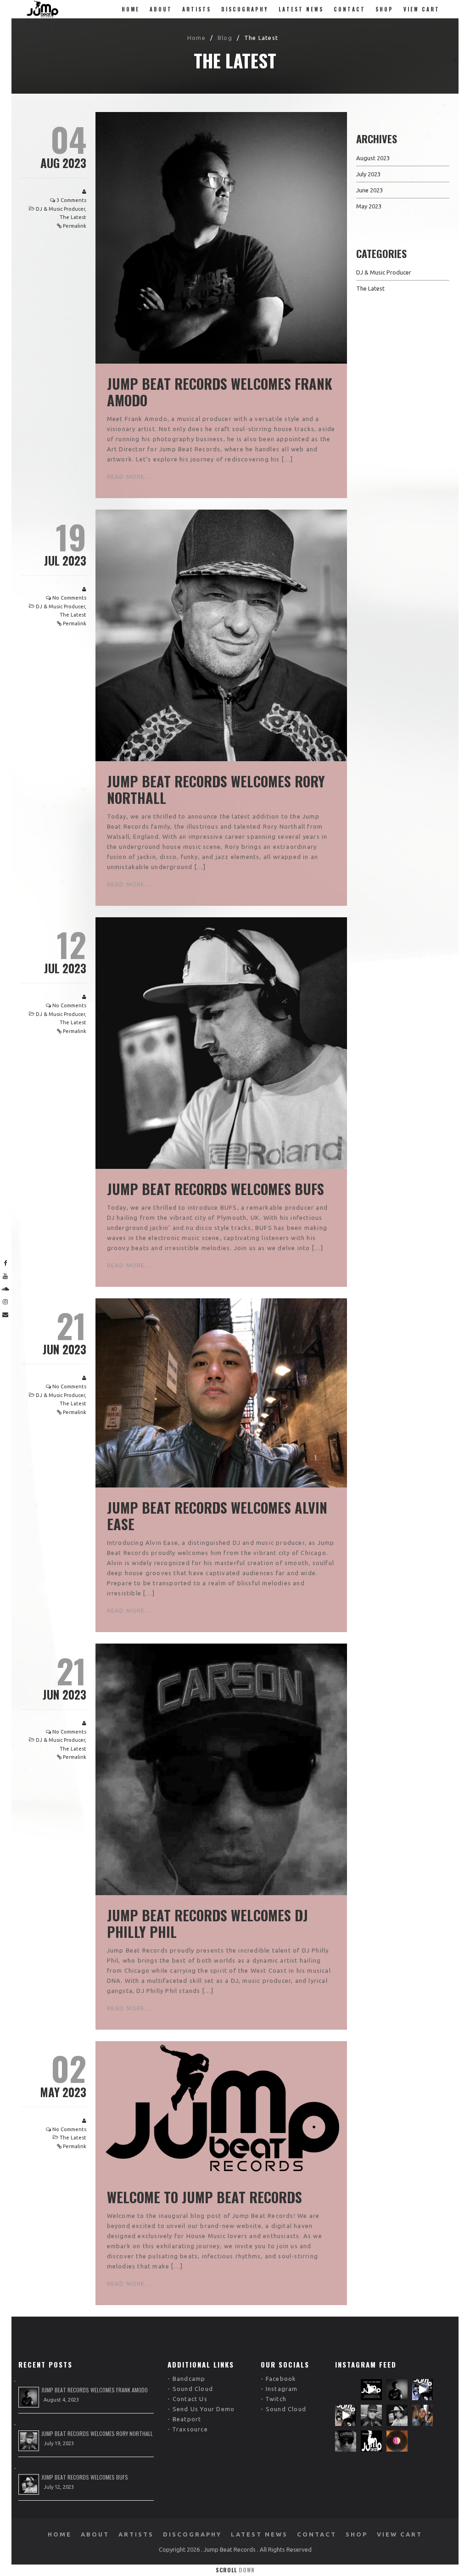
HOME (131, 9)
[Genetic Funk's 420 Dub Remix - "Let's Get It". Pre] (423, 2390)
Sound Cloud (193, 2389)
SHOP (384, 9)
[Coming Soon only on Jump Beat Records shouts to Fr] (371, 2441)
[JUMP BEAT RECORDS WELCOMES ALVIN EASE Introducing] (423, 2415)
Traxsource (190, 2429)
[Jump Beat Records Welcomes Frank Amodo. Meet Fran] (397, 2390)
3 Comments (71, 200)
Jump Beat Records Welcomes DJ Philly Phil (207, 1923)
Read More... (129, 477)
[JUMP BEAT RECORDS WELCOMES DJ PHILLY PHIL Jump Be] (346, 2441)
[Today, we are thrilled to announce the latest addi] (371, 2415)
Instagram (282, 2389)
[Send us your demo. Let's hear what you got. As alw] (371, 2390)
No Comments (69, 598)
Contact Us (190, 2399)
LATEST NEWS (301, 9)
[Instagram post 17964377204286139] (397, 2441)
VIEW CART (422, 9)
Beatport (187, 2419)
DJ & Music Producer (60, 209)
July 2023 (368, 174)
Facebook (281, 2379)
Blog (225, 38)
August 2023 (373, 158)
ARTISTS (197, 9)
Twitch (276, 2399)
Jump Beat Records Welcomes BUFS (215, 1189)
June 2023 (369, 190)
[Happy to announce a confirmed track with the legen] (397, 2415)
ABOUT (161, 9)
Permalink (75, 226)
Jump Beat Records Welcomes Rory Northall (216, 789)
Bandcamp (189, 2379)
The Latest (73, 217)
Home (196, 38)
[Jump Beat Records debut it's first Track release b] (346, 2415)
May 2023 (369, 206)
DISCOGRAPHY (245, 9)
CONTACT (350, 9)
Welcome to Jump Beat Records (204, 2197)
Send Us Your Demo (204, 2409)
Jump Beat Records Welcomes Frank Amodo (220, 392)
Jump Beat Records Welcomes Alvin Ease (217, 1516)
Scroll (235, 2570)
